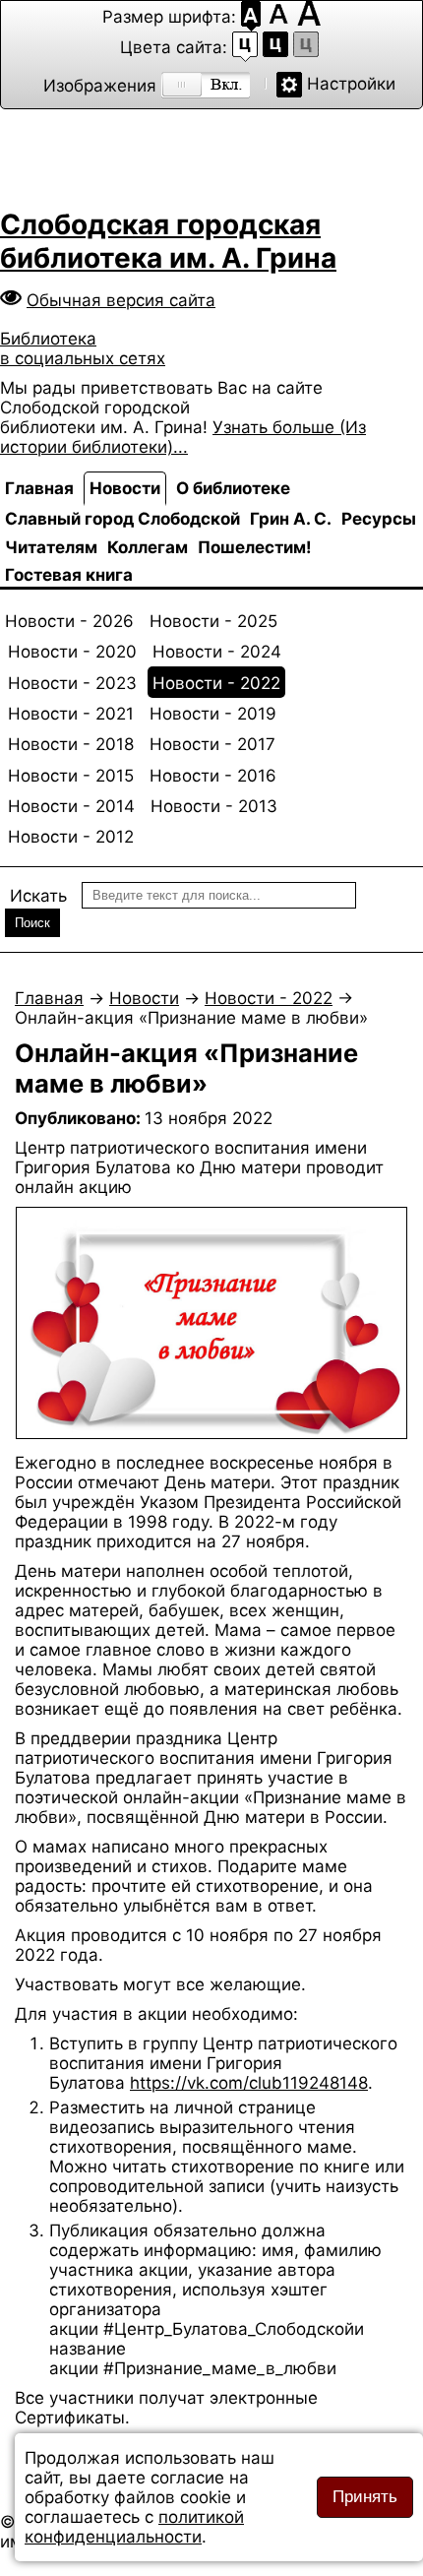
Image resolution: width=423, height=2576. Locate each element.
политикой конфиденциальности (134, 2527)
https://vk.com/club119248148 (249, 2083)
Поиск (32, 923)
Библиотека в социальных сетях (83, 348)
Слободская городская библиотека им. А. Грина (168, 241)
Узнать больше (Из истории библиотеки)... (183, 437)
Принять (365, 2497)
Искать (38, 896)
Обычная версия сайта (121, 300)
